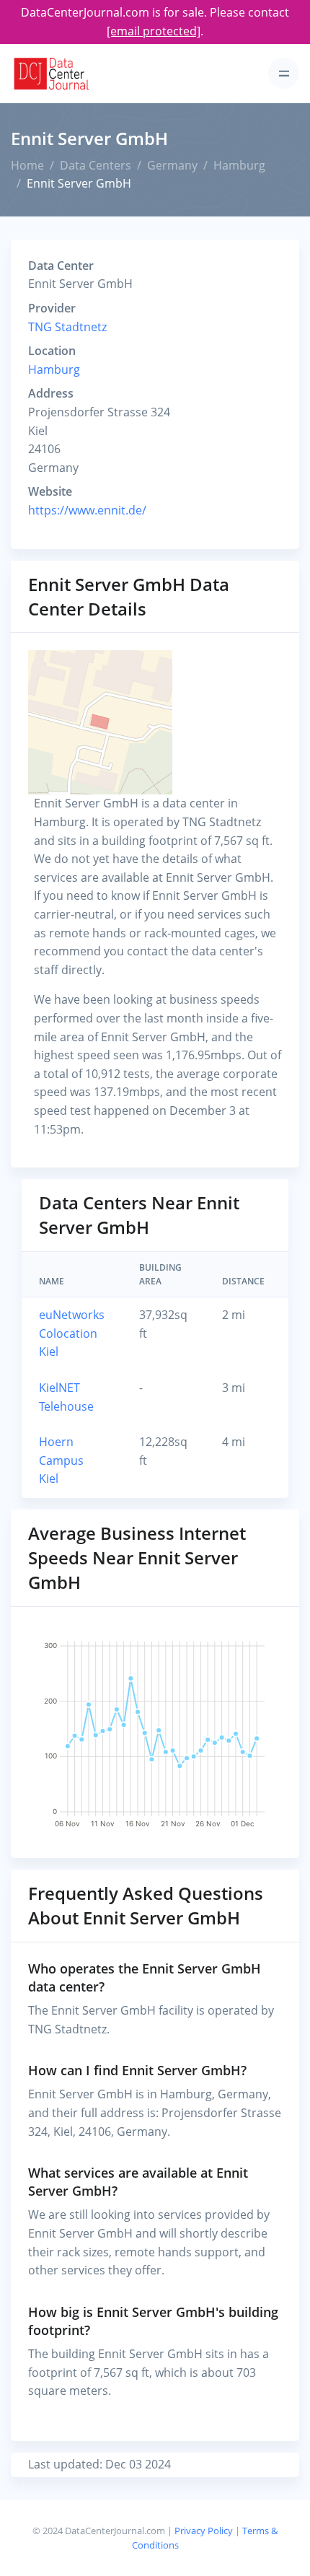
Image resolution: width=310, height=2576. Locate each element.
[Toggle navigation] (284, 73)
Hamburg (239, 165)
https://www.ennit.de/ (87, 510)
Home (27, 165)
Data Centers (96, 165)
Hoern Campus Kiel (61, 1460)
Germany (172, 165)
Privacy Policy (204, 2531)
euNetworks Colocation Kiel (72, 1333)
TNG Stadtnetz (67, 327)
